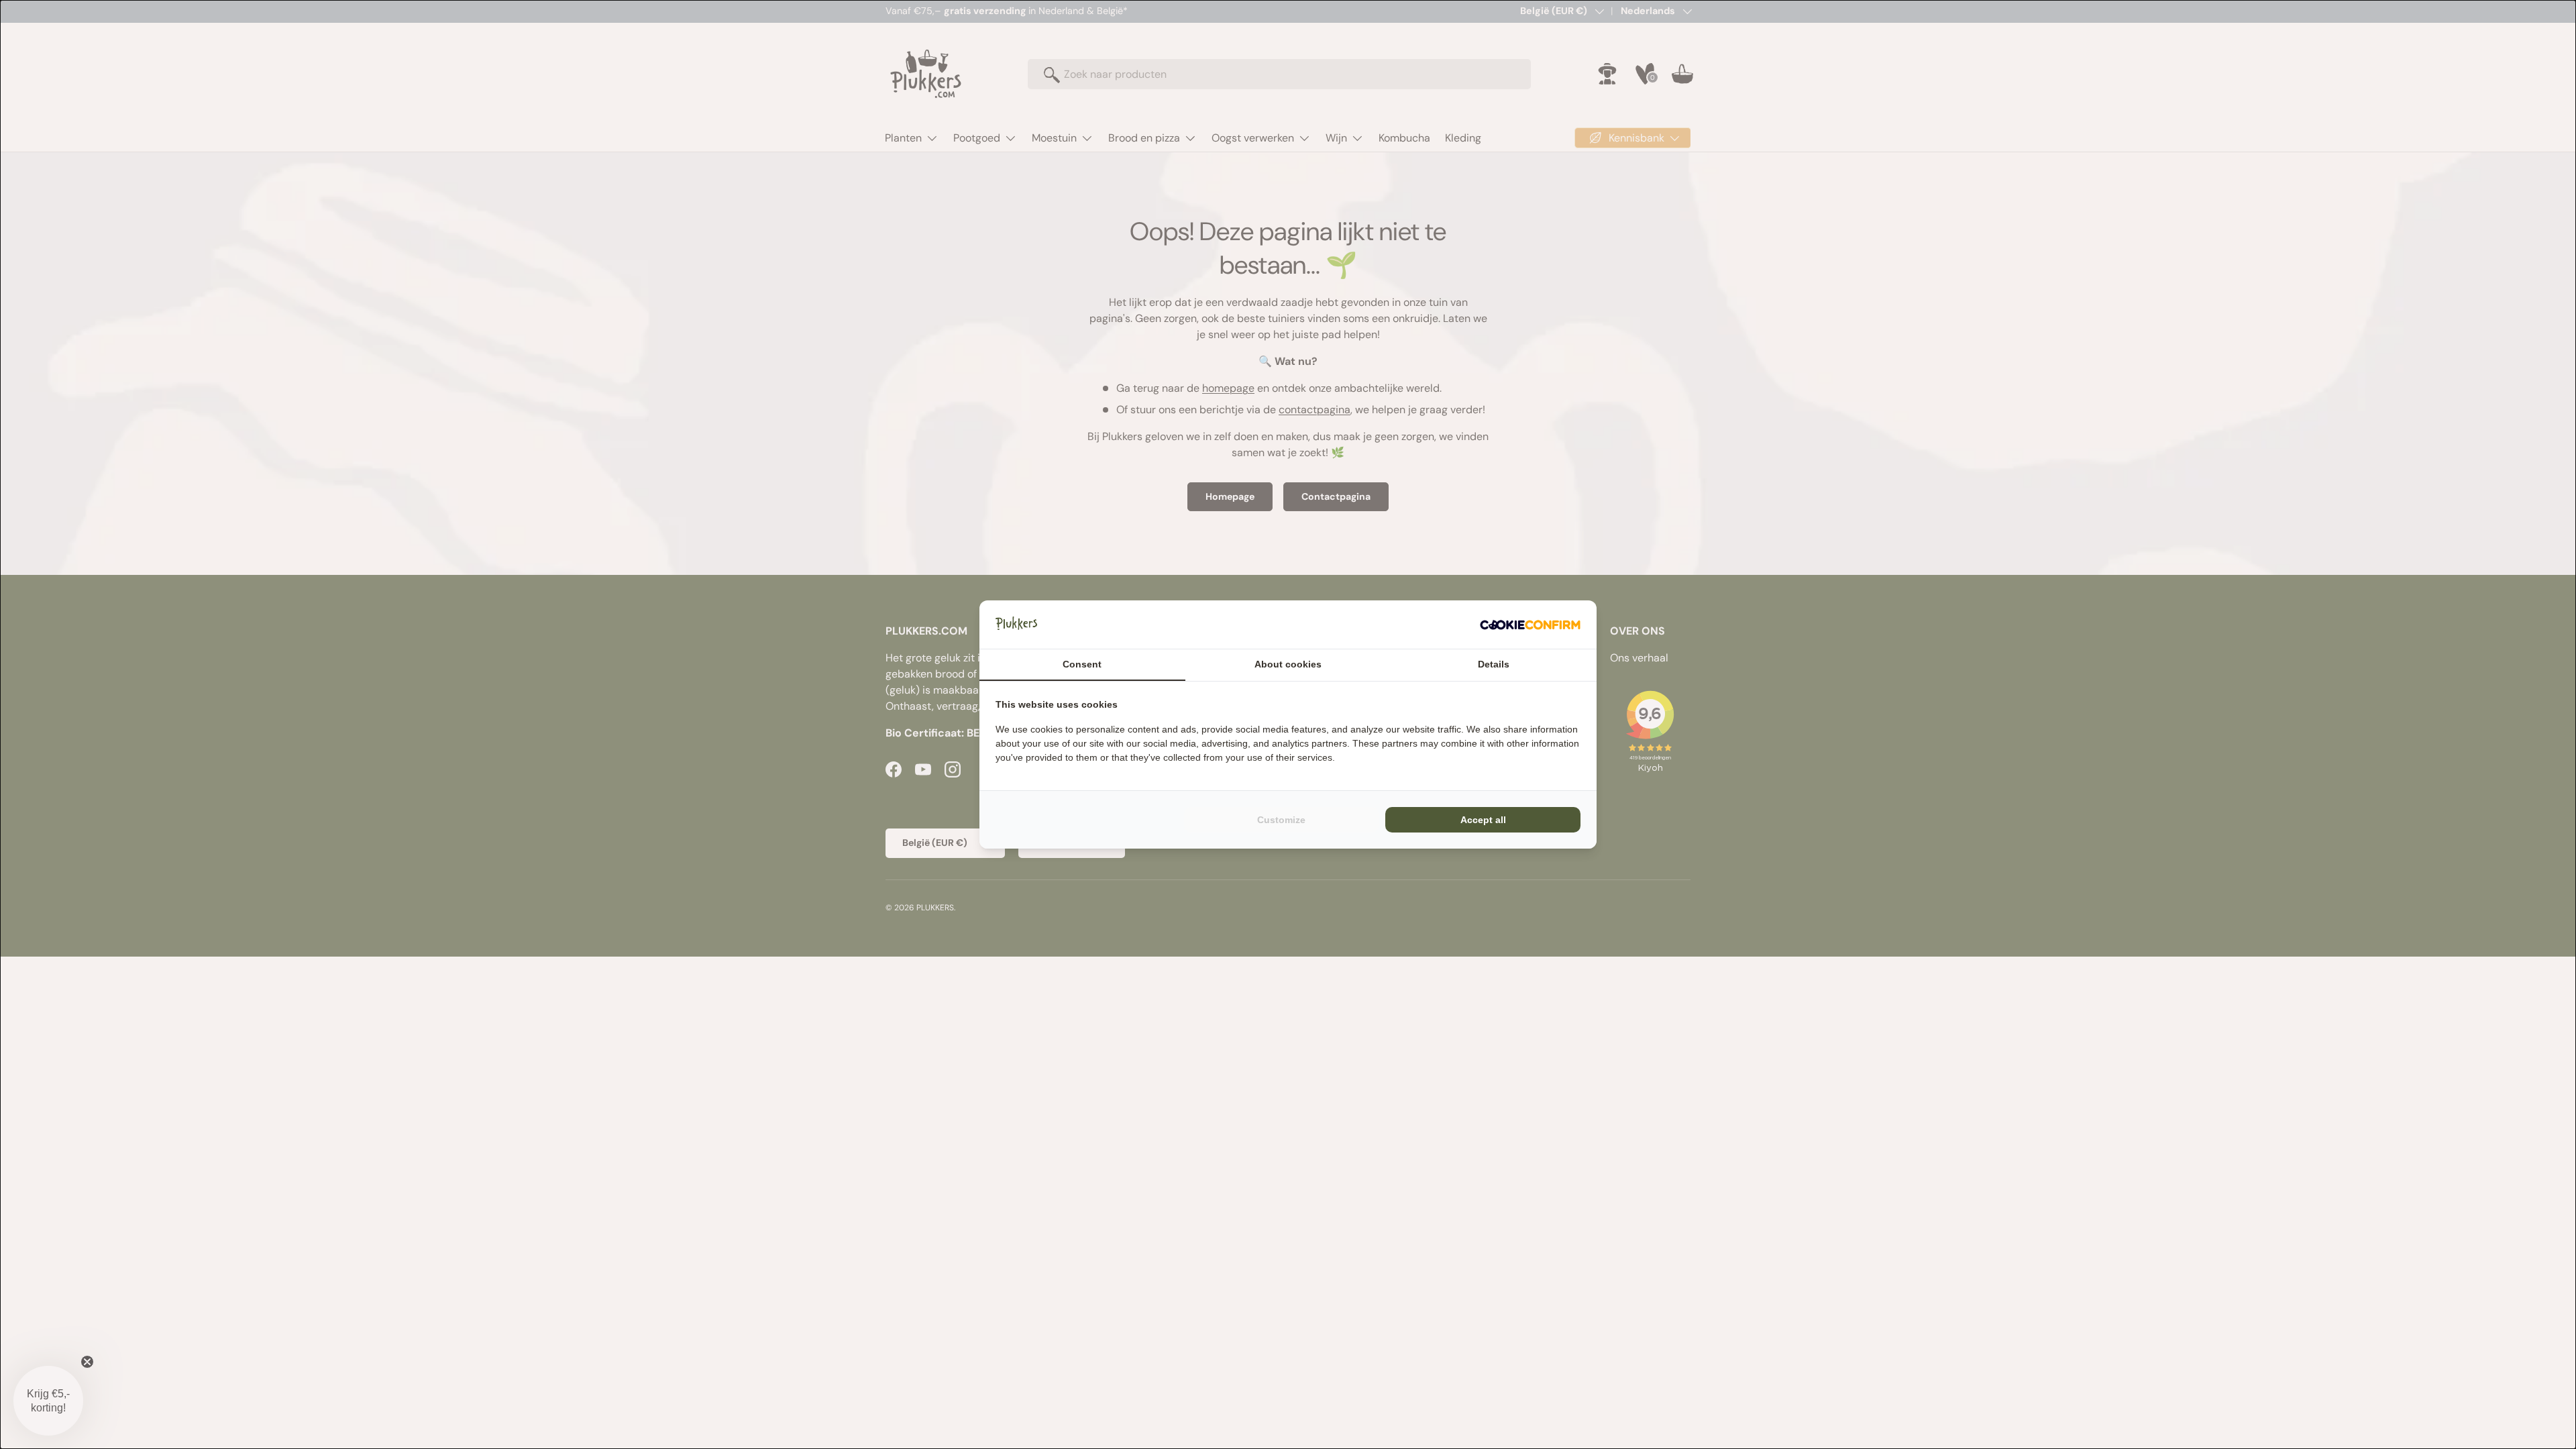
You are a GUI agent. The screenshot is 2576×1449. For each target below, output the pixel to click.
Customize (1281, 820)
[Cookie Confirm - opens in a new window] (1530, 625)
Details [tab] (1494, 664)
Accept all (1483, 820)
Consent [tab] (1082, 664)
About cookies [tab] (1288, 664)
